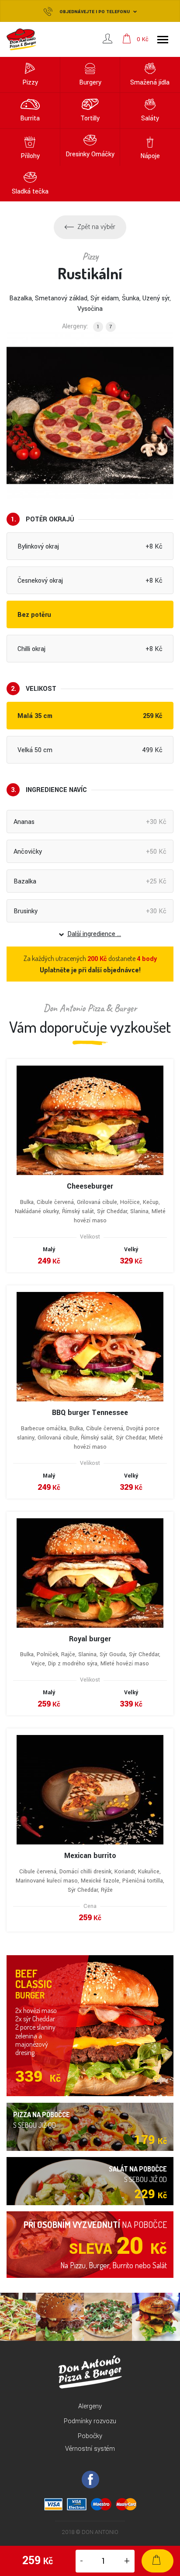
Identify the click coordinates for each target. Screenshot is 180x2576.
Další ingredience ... (94, 934)
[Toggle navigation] (163, 40)
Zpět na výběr (96, 227)
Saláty (150, 118)
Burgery (90, 83)
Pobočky (90, 2436)
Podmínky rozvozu (90, 2421)
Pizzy (30, 83)
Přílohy (30, 156)
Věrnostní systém (90, 2449)
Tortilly (90, 118)
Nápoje (150, 156)
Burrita (30, 118)
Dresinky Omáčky (90, 154)
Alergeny (90, 2406)
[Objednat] (157, 2561)
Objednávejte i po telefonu (95, 12)
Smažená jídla (150, 83)
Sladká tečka (30, 192)
